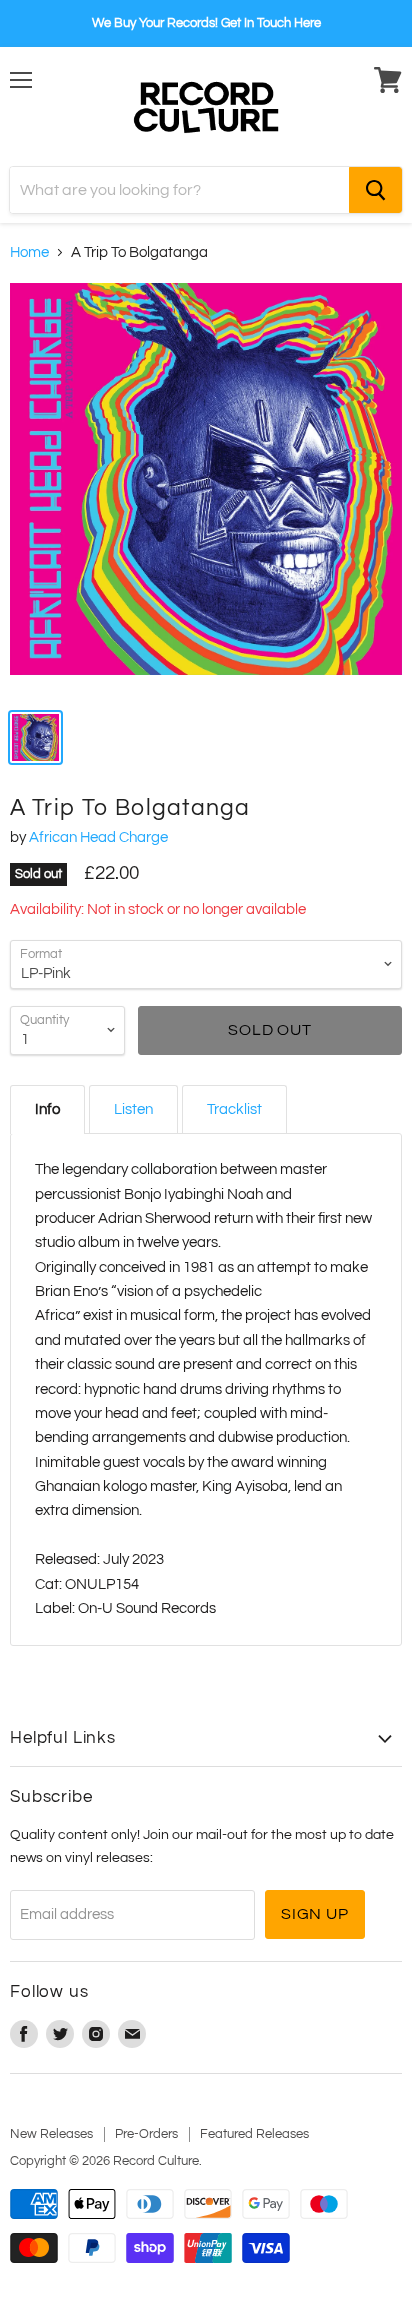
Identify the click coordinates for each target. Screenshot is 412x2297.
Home (29, 252)
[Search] (375, 190)
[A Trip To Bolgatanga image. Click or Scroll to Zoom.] (206, 489)
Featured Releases (254, 2134)
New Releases (51, 2134)
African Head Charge (98, 837)
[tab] (47, 1109)
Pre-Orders (146, 2134)
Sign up (315, 1914)
